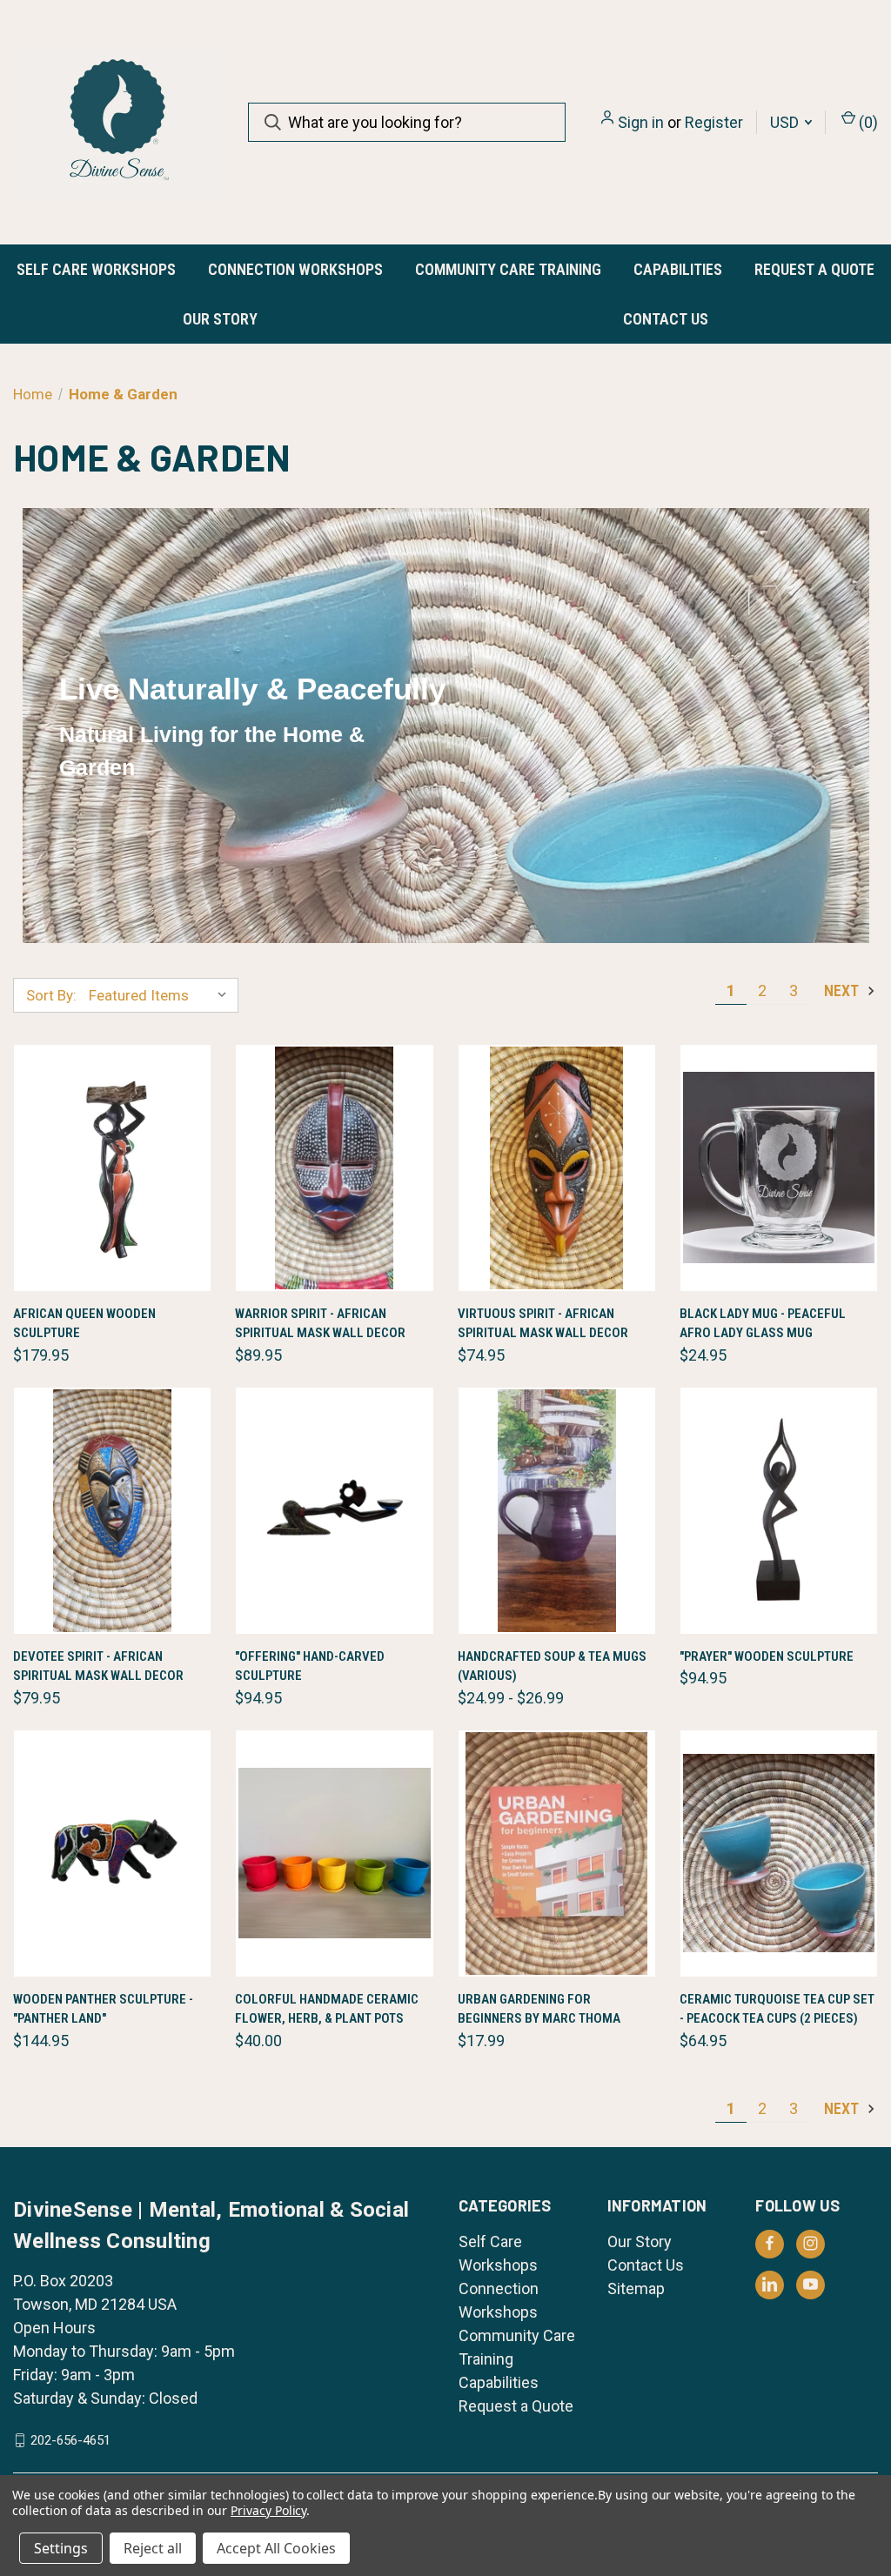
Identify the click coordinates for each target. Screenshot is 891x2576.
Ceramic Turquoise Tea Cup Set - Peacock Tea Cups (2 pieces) (777, 2009)
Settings (61, 2548)
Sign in (641, 122)
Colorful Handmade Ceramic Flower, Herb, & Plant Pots (327, 2009)
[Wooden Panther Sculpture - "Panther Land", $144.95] (112, 1853)
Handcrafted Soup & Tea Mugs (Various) (552, 1666)
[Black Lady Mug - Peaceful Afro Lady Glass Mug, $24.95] (779, 1168)
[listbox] (162, 995)
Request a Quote (814, 269)
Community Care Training (508, 269)
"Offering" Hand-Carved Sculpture (310, 1666)
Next (843, 990)
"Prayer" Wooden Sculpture (767, 1656)
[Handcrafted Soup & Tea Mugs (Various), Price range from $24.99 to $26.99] (557, 1511)
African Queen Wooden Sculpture (84, 1324)
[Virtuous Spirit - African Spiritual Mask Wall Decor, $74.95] (557, 1168)
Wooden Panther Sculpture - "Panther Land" (103, 2009)
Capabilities (678, 269)
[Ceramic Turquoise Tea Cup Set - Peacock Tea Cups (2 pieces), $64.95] (779, 1853)
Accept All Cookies (276, 2548)
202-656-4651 (70, 2440)
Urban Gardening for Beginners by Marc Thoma (539, 2009)
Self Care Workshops (96, 269)
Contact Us (666, 319)
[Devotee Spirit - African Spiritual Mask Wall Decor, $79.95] (112, 1511)
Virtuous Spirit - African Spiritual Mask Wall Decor (543, 1324)
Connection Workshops (295, 269)
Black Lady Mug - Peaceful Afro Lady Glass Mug (763, 1324)
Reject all (153, 2548)
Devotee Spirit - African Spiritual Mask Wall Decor (98, 1666)
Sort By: (51, 995)
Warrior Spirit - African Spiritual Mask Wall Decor (320, 1324)
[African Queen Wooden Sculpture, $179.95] (112, 1168)
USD (786, 122)
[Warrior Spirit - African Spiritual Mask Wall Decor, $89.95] (334, 1168)
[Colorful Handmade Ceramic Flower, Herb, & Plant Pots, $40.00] (334, 1853)
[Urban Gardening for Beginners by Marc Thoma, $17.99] (557, 1853)
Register (714, 122)
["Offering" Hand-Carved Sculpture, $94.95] (334, 1511)
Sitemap (636, 2288)
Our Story (220, 319)
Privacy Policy (268, 2510)
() (867, 122)
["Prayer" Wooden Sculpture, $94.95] (779, 1511)
